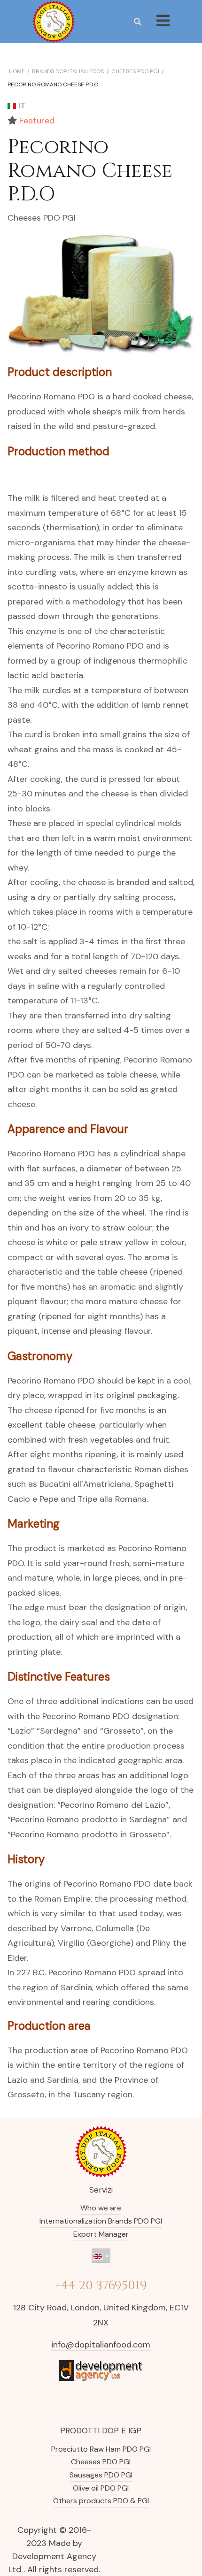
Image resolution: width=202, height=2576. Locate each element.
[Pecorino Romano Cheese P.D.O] (101, 293)
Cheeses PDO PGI (42, 218)
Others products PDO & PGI (101, 2501)
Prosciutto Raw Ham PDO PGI (101, 2449)
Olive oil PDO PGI (101, 2488)
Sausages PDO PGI (101, 2475)
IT (21, 106)
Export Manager (101, 2234)
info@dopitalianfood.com (101, 2345)
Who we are (101, 2208)
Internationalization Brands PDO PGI (101, 2221)
